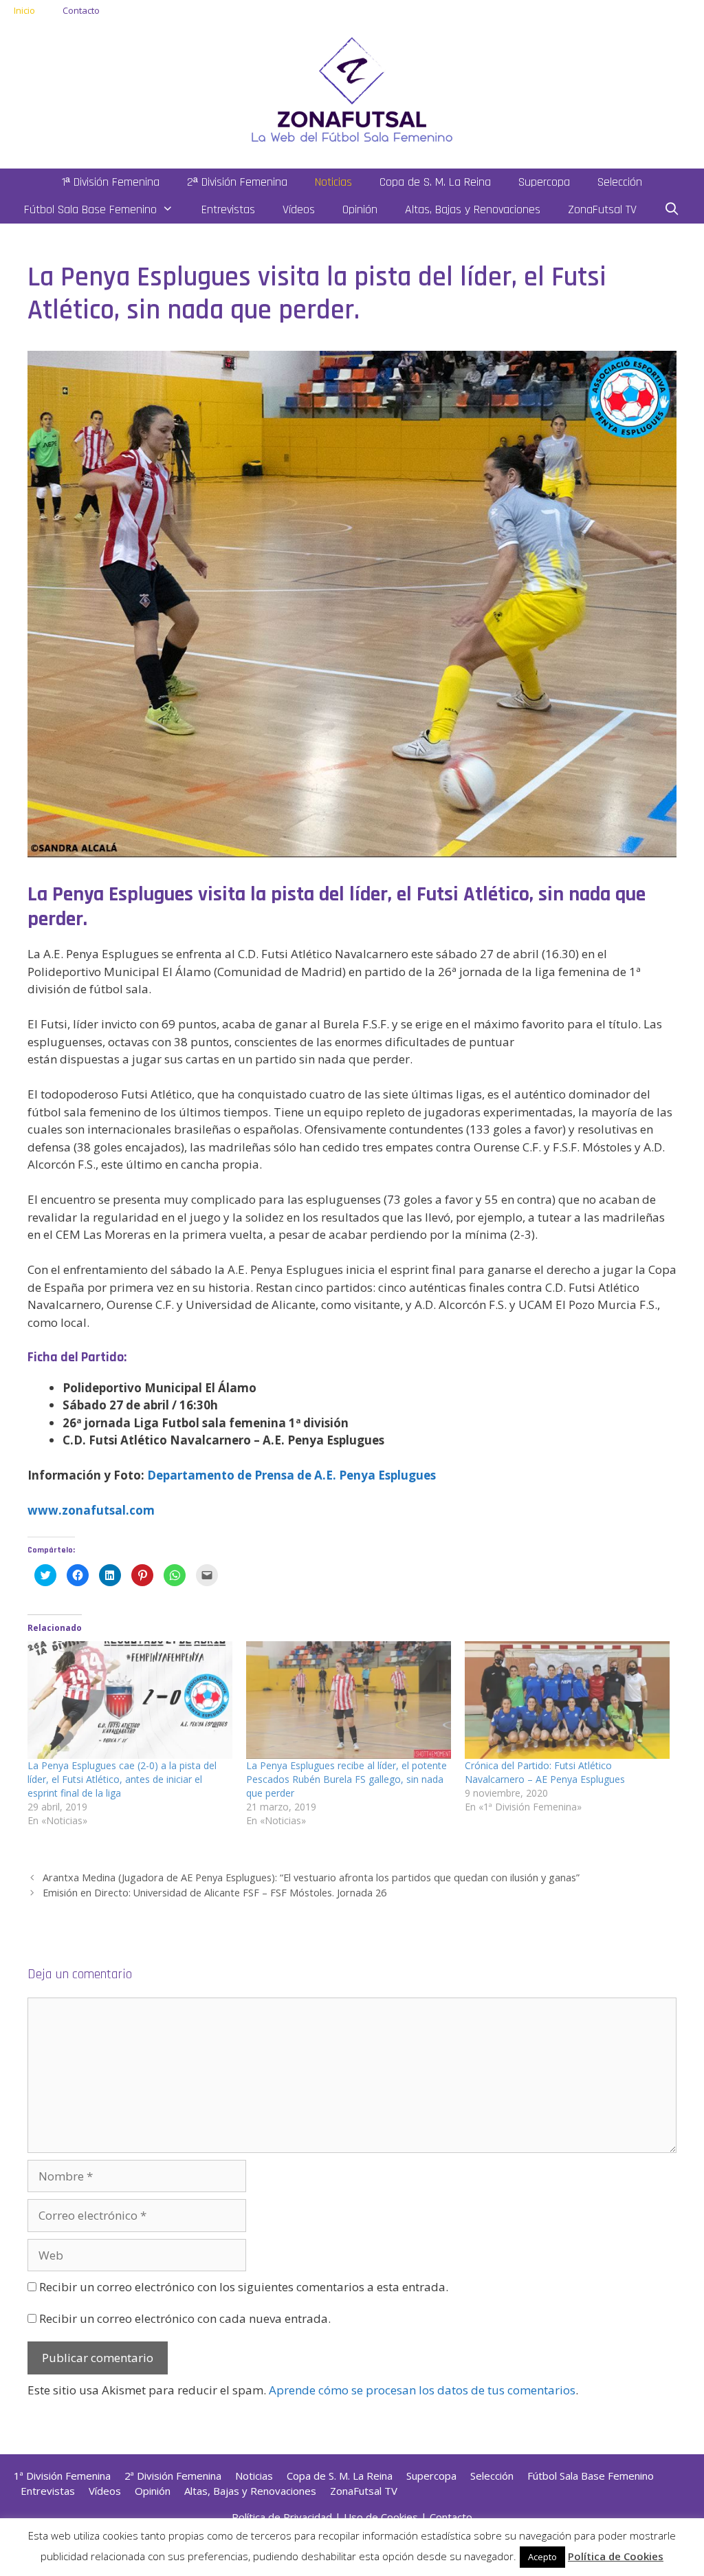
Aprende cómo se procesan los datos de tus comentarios (422, 2390)
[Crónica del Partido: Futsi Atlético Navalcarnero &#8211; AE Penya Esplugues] (567, 1700)
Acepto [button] (542, 2557)
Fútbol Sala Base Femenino (90, 209)
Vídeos (299, 209)
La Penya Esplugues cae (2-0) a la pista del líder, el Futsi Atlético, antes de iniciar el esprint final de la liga (122, 1779)
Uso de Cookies (381, 2517)
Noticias (333, 182)
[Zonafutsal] (352, 88)
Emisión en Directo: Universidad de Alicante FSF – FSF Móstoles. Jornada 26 (214, 1893)
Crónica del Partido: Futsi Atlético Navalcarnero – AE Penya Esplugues (545, 1772)
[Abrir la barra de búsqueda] (672, 210)
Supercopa (544, 182)
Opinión (360, 209)
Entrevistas (228, 209)
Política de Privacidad (282, 2517)
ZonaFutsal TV (602, 209)
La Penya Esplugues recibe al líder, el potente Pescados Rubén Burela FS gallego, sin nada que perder (346, 1779)
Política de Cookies (616, 2556)
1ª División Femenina (111, 182)
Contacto (81, 10)
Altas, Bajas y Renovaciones (473, 209)
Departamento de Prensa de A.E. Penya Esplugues (291, 1475)
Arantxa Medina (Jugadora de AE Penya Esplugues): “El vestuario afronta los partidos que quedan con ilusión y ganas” (311, 1877)
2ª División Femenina (237, 182)
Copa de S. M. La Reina (435, 182)
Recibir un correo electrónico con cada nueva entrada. (185, 2318)
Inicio (24, 10)
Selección (620, 182)
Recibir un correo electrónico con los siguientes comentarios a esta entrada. (244, 2287)
